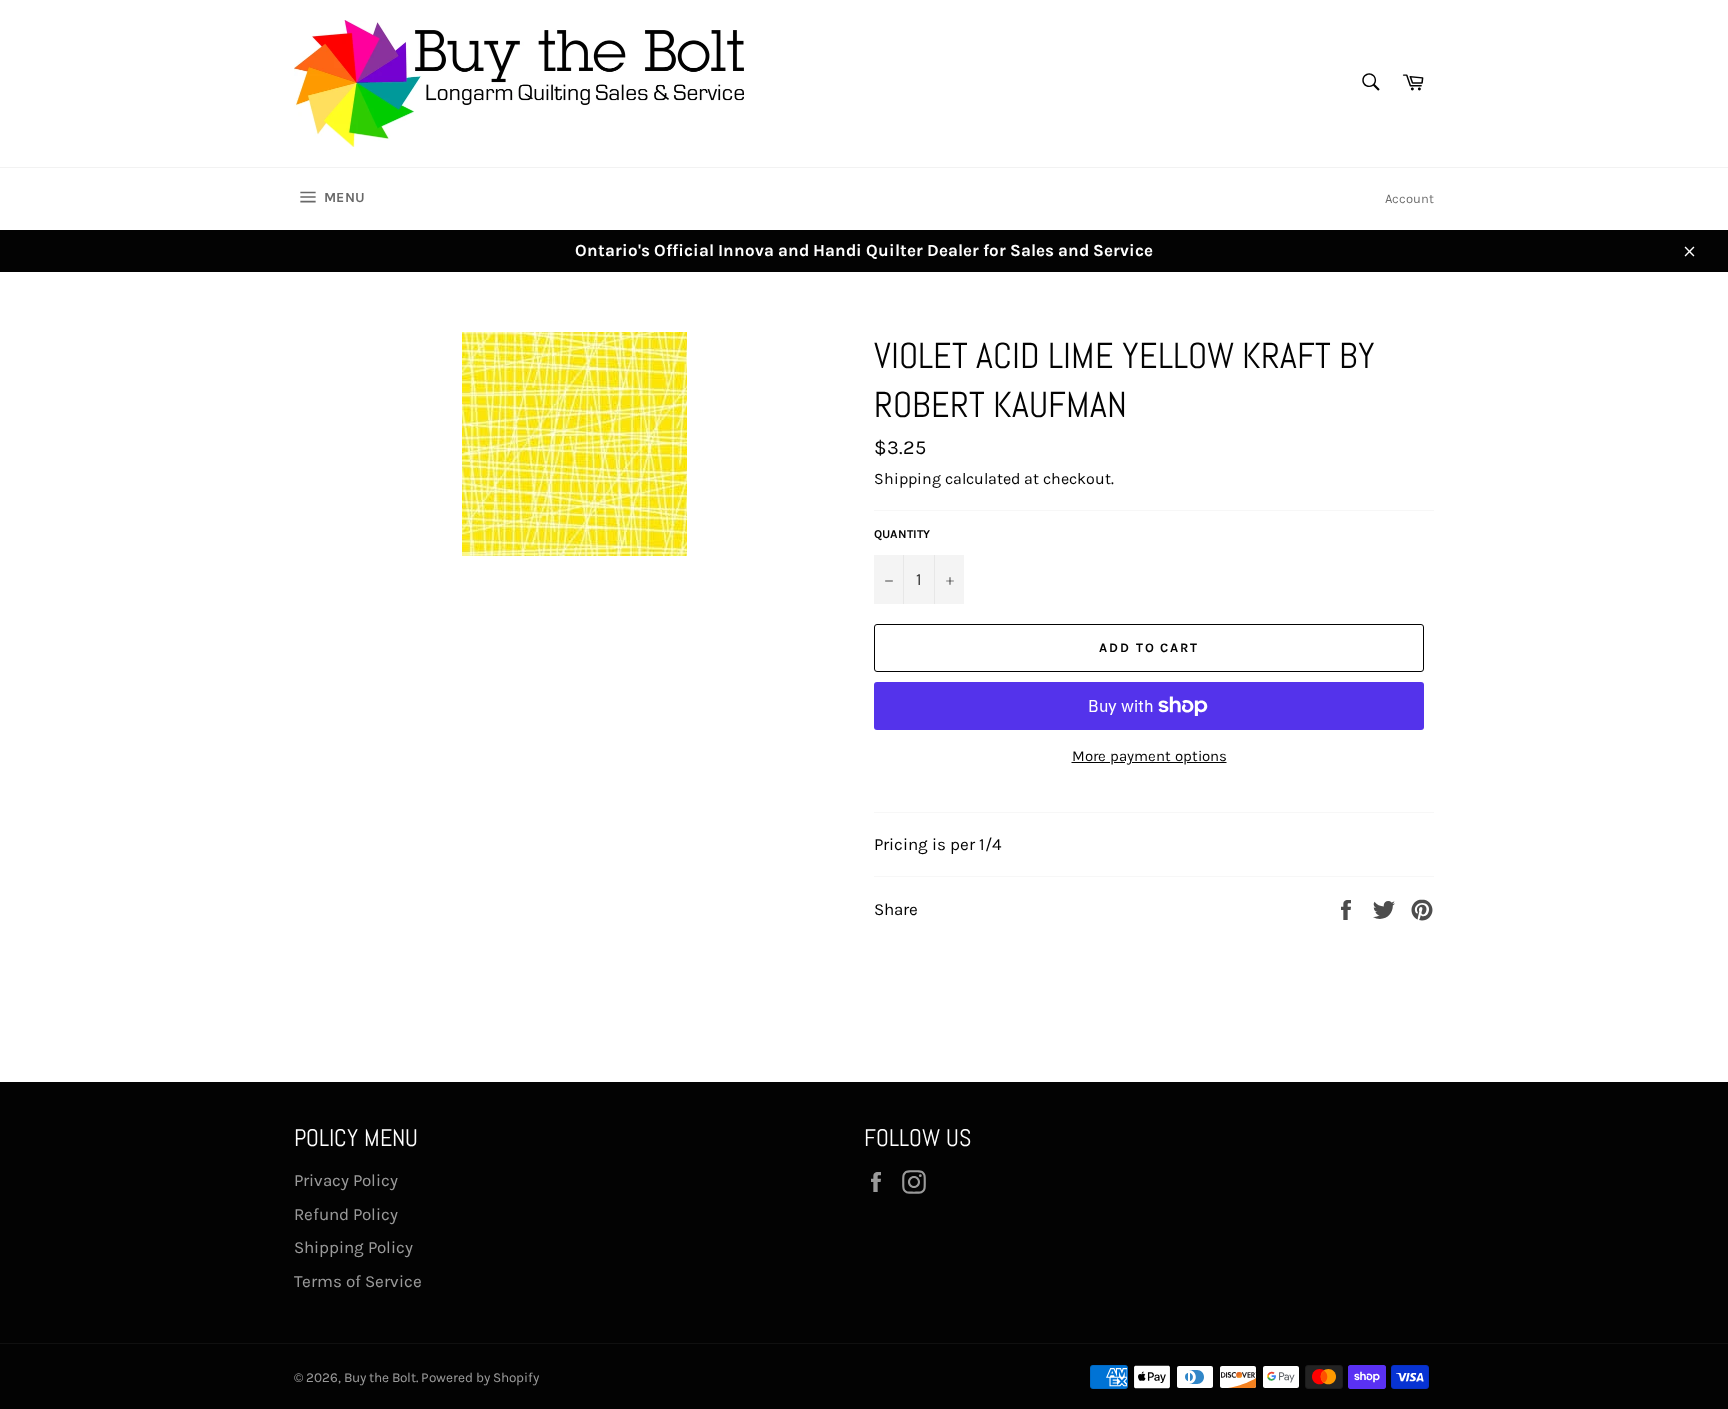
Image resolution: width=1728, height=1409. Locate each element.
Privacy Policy (346, 1180)
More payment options (1149, 756)
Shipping (907, 478)
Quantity (902, 534)
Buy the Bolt (380, 1377)
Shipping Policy (353, 1247)
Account (1409, 198)
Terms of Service (358, 1281)
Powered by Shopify (480, 1377)
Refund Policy (346, 1214)
